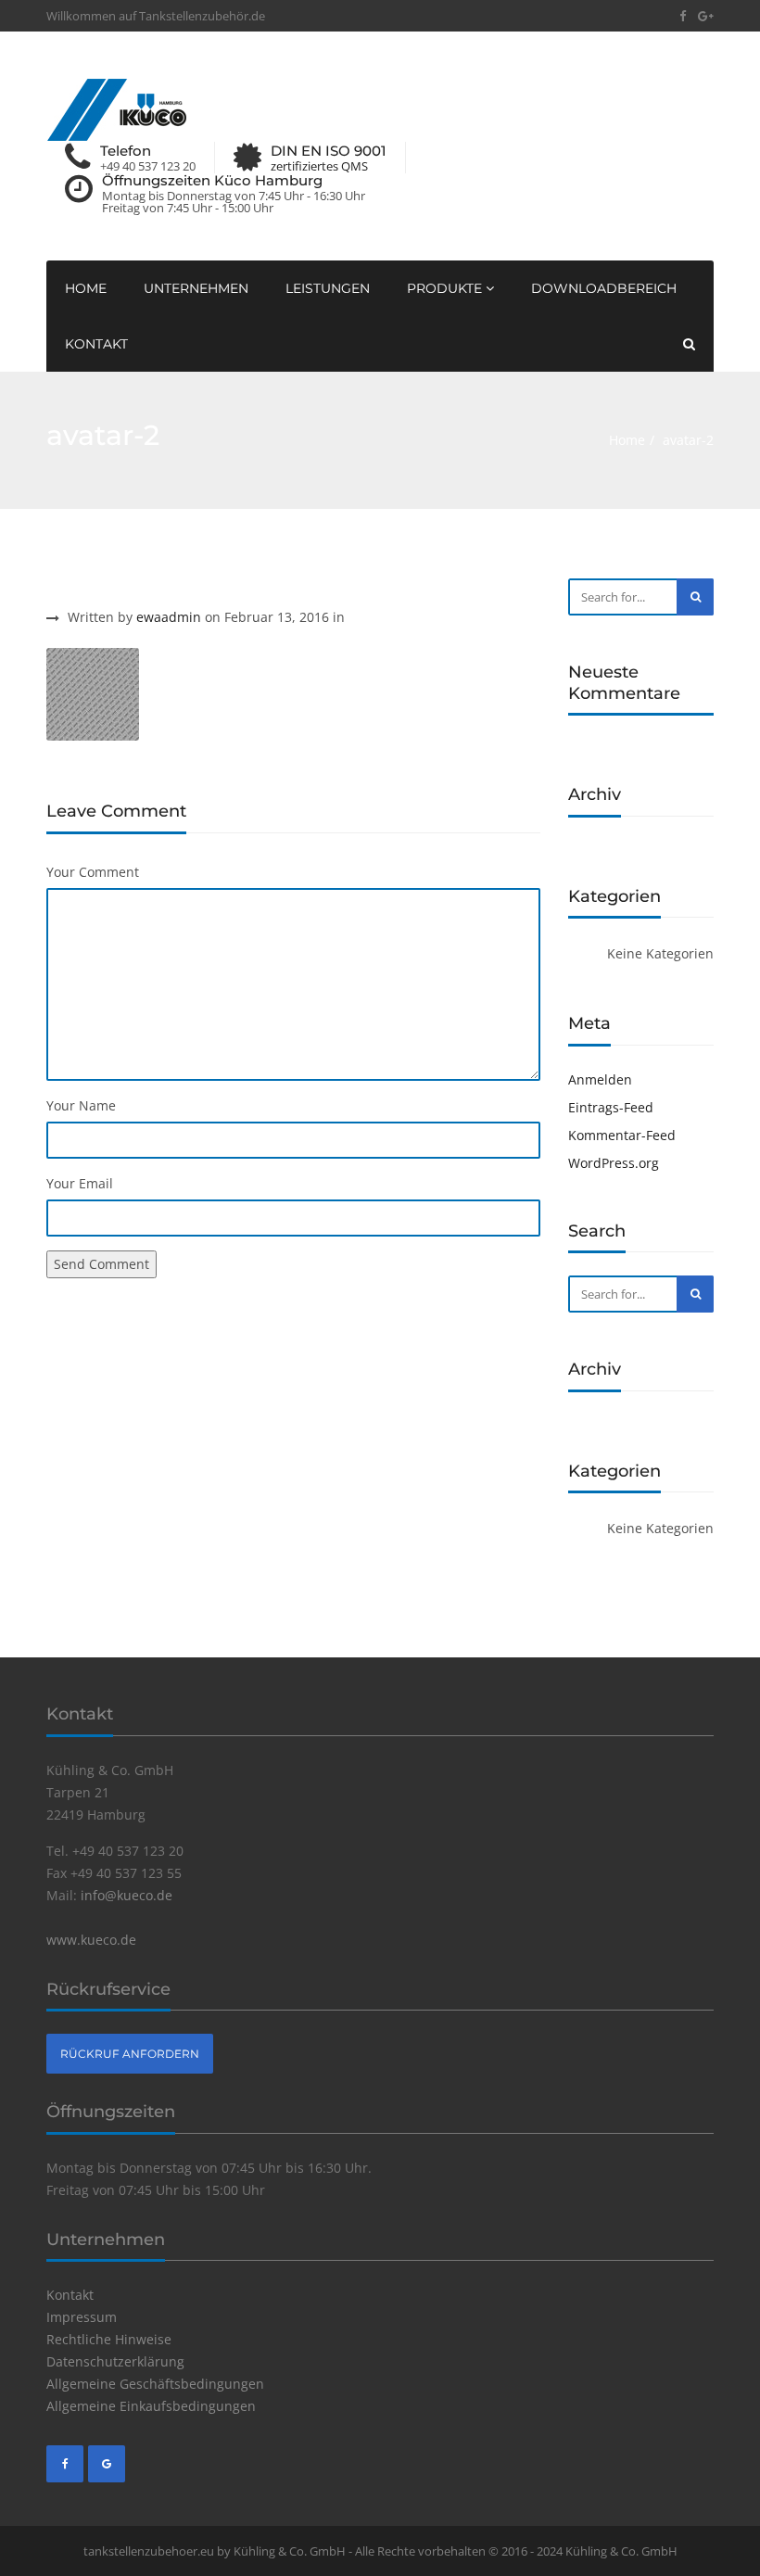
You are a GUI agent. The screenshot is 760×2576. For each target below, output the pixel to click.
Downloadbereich (604, 288)
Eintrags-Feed (611, 1107)
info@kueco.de (127, 1895)
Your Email (80, 1183)
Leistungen (328, 288)
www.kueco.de (91, 1940)
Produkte (446, 288)
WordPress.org (614, 1163)
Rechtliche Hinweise (109, 2339)
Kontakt (96, 344)
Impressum (82, 2317)
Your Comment (93, 872)
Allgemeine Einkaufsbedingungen (151, 2406)
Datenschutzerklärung (115, 2361)
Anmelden (600, 1079)
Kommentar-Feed (622, 1135)
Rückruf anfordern (130, 2054)
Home (86, 288)
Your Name (81, 1105)
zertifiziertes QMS (319, 166)
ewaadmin (169, 617)
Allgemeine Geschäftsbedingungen (155, 2384)
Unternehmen (196, 288)
